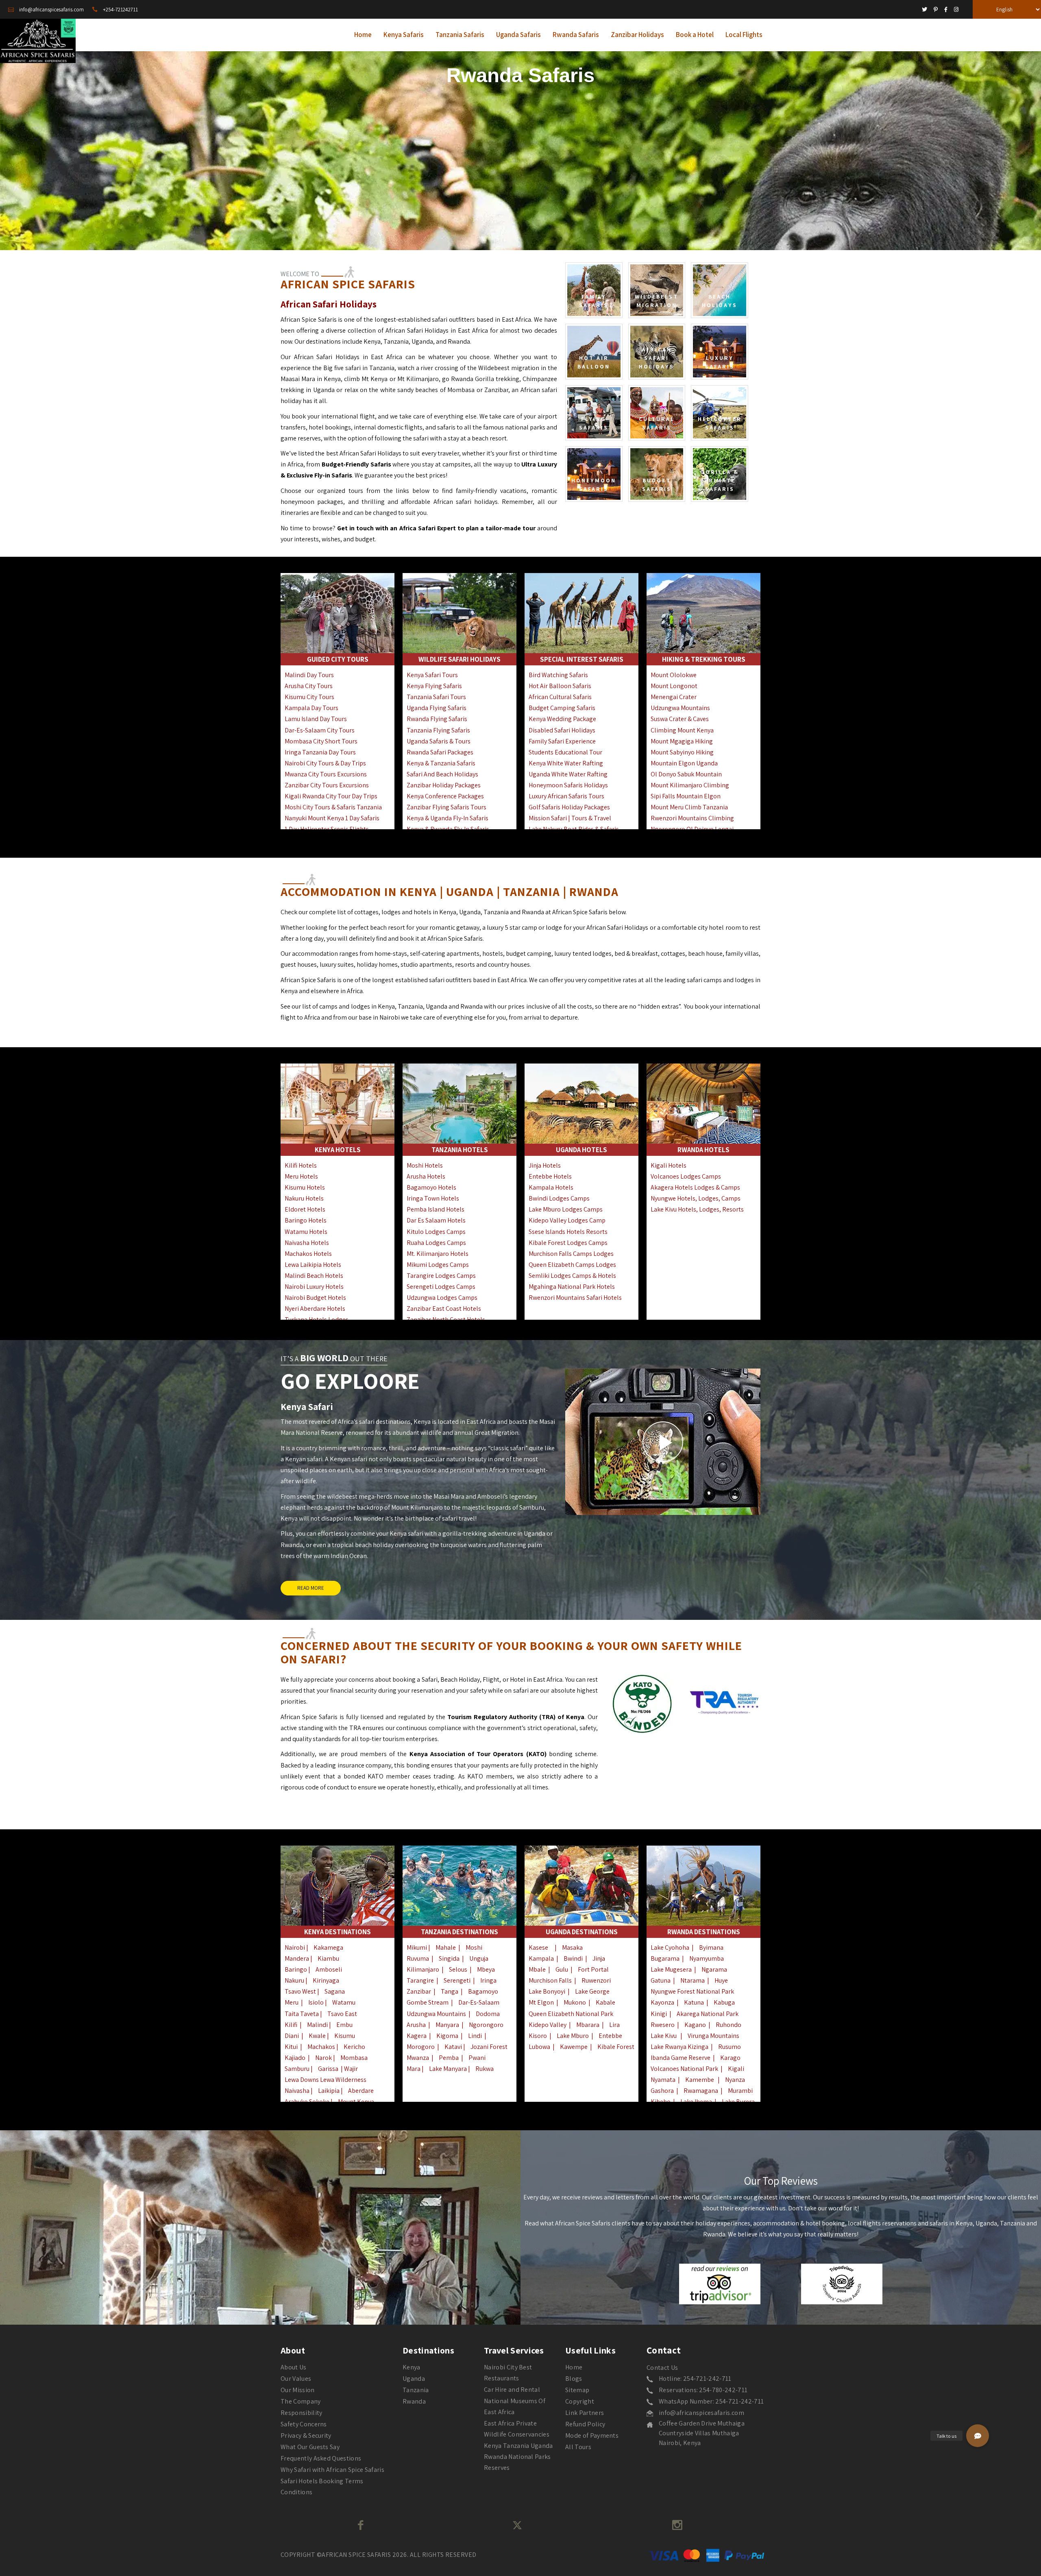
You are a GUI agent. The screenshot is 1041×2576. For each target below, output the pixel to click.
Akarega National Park (708, 2014)
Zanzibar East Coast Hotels (444, 1309)
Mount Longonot (674, 686)
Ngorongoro (486, 2025)
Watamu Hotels (306, 1232)
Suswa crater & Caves (680, 719)
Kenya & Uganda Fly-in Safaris (448, 818)
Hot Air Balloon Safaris (560, 686)
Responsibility (301, 2413)
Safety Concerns (304, 2424)
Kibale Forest (616, 2047)
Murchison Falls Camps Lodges (571, 1254)
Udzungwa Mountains (680, 708)
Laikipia (329, 2091)
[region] (520, 148)
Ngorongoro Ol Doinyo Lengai (692, 829)
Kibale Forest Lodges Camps (568, 1243)
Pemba (449, 2058)
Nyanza (735, 2080)
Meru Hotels (301, 1176)
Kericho (354, 2047)
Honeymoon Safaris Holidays (568, 785)
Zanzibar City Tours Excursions (327, 785)
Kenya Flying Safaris (434, 686)
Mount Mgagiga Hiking (682, 741)
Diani (292, 2036)
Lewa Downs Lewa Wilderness (326, 2080)
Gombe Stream (428, 2002)
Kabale (605, 2002)
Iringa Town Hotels (433, 1198)
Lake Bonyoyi (547, 1991)
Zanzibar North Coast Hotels (446, 1320)
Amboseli (329, 1969)
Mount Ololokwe (674, 675)
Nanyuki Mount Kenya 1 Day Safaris (332, 818)
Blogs (574, 2379)
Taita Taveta (302, 2014)
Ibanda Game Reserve (681, 2058)
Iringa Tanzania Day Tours (320, 752)
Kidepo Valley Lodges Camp (567, 1220)
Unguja (479, 1958)
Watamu (344, 2002)
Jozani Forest (489, 2047)
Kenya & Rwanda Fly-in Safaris (448, 829)
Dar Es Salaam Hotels (436, 1220)
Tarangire (420, 1980)
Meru (292, 2002)
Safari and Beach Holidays (442, 774)
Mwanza (418, 2058)
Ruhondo (728, 2025)
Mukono (575, 2002)
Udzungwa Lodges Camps (442, 1298)
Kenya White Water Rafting (566, 763)
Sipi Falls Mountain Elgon (686, 796)
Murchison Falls (550, 1980)
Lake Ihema (696, 2102)
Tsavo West (301, 1991)
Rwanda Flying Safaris (437, 719)
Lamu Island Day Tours (316, 719)
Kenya (412, 2367)
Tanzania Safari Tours (436, 697)
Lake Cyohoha (670, 1947)
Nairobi (295, 1947)
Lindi (475, 2036)
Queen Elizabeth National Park (571, 2014)
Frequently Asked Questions (321, 2458)
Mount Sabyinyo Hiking (682, 752)
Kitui (291, 2047)
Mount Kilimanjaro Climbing (690, 785)
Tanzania (416, 2390)
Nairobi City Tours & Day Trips (325, 763)
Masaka (572, 1947)
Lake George (592, 1991)
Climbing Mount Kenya (682, 730)
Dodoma (488, 2014)
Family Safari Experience (562, 741)
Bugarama (665, 1958)
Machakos (321, 2047)
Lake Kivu (664, 2036)
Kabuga (724, 2002)
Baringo (296, 1969)
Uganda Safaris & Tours (439, 741)
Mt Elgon (541, 2002)
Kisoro (538, 2036)
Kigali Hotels (669, 1165)
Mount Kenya (356, 2102)
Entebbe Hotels (550, 1176)
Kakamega (328, 1947)
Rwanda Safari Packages (440, 752)
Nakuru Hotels (304, 1198)
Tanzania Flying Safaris (438, 730)
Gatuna (661, 1980)
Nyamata (663, 2080)
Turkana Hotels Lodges (317, 1320)
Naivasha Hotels (307, 1243)
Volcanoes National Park (684, 2069)
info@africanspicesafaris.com (701, 2413)
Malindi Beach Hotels (314, 1276)
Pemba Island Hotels (436, 1209)
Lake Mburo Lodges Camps (566, 1209)
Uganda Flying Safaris (437, 708)
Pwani (477, 2058)
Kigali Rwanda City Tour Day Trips (331, 796)
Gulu (562, 1969)
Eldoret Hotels (305, 1209)
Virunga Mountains (713, 2036)
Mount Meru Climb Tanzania (689, 807)
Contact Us (662, 2368)
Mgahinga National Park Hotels (572, 1287)
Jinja (599, 1958)
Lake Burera (738, 2102)
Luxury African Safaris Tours (566, 796)
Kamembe (700, 2080)
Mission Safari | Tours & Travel (570, 818)
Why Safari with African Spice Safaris (332, 2470)
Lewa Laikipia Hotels (313, 1265)
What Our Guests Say (310, 2447)
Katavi (454, 2047)
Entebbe (610, 2036)
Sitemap (577, 2390)
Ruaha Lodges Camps (436, 1243)
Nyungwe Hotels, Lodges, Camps (696, 1198)
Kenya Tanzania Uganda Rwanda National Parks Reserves (518, 2457)
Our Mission (298, 2390)
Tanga (450, 1991)
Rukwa (485, 2069)
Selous (458, 1969)
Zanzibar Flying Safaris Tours (446, 807)
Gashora (662, 2091)
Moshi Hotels (425, 1165)
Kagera (417, 2036)
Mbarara (588, 2025)
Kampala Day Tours (311, 708)
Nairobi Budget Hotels (315, 1298)
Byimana (711, 1947)
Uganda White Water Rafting (568, 774)
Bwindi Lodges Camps (559, 1198)
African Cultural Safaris (560, 697)
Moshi (474, 1947)
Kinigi (659, 2014)
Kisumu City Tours (309, 697)
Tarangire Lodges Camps (441, 1276)
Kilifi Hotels (301, 1165)
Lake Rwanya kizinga (679, 2047)
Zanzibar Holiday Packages (444, 785)
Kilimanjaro (423, 1969)
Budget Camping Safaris (562, 708)
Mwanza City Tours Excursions (326, 774)
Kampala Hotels (551, 1187)
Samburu (297, 2069)
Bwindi (573, 1958)
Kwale (317, 2036)
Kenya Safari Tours (432, 675)
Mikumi (417, 1947)
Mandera (297, 1958)
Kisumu (345, 2036)
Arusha (416, 2025)
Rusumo (730, 2047)
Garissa (328, 2069)
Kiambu (328, 1958)
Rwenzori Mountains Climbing (692, 818)
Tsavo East (342, 2014)
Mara (414, 2069)
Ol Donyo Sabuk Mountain (686, 774)
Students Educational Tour (565, 752)
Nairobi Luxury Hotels (314, 1287)
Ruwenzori (596, 1980)
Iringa (488, 1980)
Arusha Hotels (426, 1176)
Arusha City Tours (309, 686)
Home (574, 2367)
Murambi (740, 2091)
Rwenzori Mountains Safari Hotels (575, 1298)
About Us (294, 2367)
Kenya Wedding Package (562, 719)
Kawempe (574, 2047)
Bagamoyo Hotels (431, 1187)
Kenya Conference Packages (445, 796)
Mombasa (354, 2058)
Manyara (447, 2025)
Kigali (736, 2069)
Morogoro (421, 2047)
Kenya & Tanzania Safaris (441, 763)
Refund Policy (585, 2424)
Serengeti (457, 1980)
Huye (721, 1980)
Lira (614, 2025)
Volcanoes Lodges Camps (686, 1176)
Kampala (541, 1958)
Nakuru (294, 1980)
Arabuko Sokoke (307, 2102)
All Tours (578, 2447)
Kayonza (662, 2002)
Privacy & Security (306, 2435)
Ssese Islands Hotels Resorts (568, 1232)
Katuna (694, 2002)
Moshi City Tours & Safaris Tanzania (333, 807)
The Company (301, 2401)
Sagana (335, 1991)
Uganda (414, 2379)
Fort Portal (593, 1969)
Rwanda (414, 2401)
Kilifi (291, 2025)
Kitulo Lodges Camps (436, 1232)
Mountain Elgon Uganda (684, 763)
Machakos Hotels (308, 1254)
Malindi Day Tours (309, 675)
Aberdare (361, 2091)
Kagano (695, 2025)
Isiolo (316, 2002)
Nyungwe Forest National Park (692, 1991)
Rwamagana (701, 2091)
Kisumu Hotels (305, 1187)
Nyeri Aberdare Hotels (315, 1309)
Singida (449, 1958)
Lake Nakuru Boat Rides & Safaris (574, 829)
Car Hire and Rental (512, 2390)
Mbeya (486, 1969)
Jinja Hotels (545, 1165)
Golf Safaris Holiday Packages (569, 807)
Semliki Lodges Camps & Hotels (572, 1276)
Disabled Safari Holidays (562, 730)
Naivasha (297, 2091)
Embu (344, 2025)
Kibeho (661, 2102)
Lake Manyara (449, 2069)
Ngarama (714, 1969)
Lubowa (539, 2047)
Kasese (538, 1947)
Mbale (537, 1969)
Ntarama (693, 1980)
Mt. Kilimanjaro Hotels (438, 1254)
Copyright (580, 2401)
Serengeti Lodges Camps (441, 1287)
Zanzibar (419, 1991)
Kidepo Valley (548, 2025)
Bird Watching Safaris (558, 675)
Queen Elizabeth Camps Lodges (572, 1265)
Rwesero (663, 2025)
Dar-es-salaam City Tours (320, 730)
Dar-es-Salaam (479, 2002)
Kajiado (295, 2058)
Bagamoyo (483, 1991)
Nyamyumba (707, 1958)
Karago (730, 2058)
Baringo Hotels (306, 1220)
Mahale (446, 1947)
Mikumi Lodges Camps (438, 1265)
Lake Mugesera (671, 1969)
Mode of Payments (592, 2435)
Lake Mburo (573, 2036)
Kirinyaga (326, 1980)
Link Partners (585, 2413)
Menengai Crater (674, 697)
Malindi (317, 2025)
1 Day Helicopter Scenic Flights (327, 829)
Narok (323, 2058)
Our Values (296, 2379)
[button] (978, 2436)
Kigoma (447, 2036)
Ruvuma (418, 1958)
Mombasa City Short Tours (321, 741)
